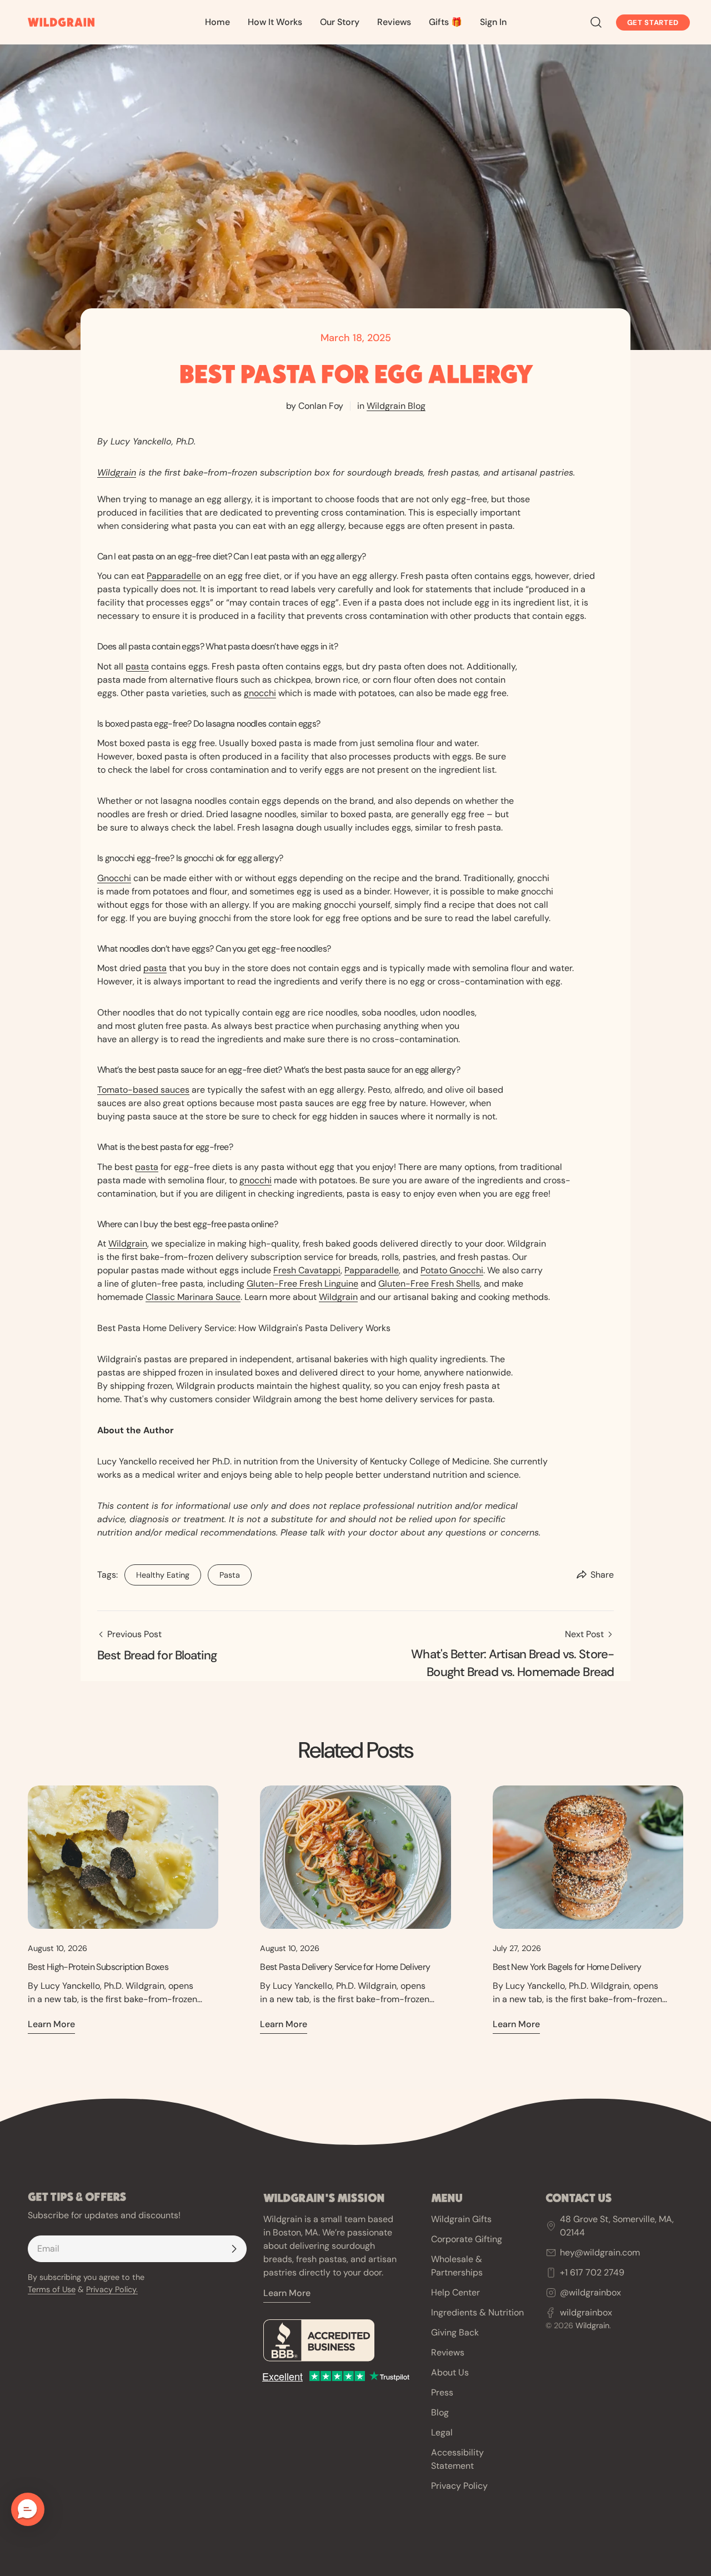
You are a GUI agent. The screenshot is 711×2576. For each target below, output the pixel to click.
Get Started (653, 22)
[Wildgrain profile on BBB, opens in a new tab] (339, 2340)
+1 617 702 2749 (592, 2272)
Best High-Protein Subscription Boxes (98, 1967)
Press (442, 2392)
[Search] (596, 22)
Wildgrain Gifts (461, 2219)
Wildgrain (117, 472)
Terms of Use (52, 2289)
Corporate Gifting (467, 2239)
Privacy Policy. (112, 2289)
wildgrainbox (586, 2312)
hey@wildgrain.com (600, 2252)
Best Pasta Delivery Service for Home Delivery (345, 1967)
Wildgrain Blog (396, 406)
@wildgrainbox (590, 2292)
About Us (450, 2372)
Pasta (224, 1572)
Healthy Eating (157, 1572)
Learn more (51, 2024)
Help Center (455, 2292)
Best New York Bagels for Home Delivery (567, 1967)
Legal (442, 2432)
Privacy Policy (459, 2486)
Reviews (448, 2352)
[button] (28, 2509)
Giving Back (455, 2332)
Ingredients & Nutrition (477, 2312)
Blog (440, 2412)
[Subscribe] (234, 2249)
